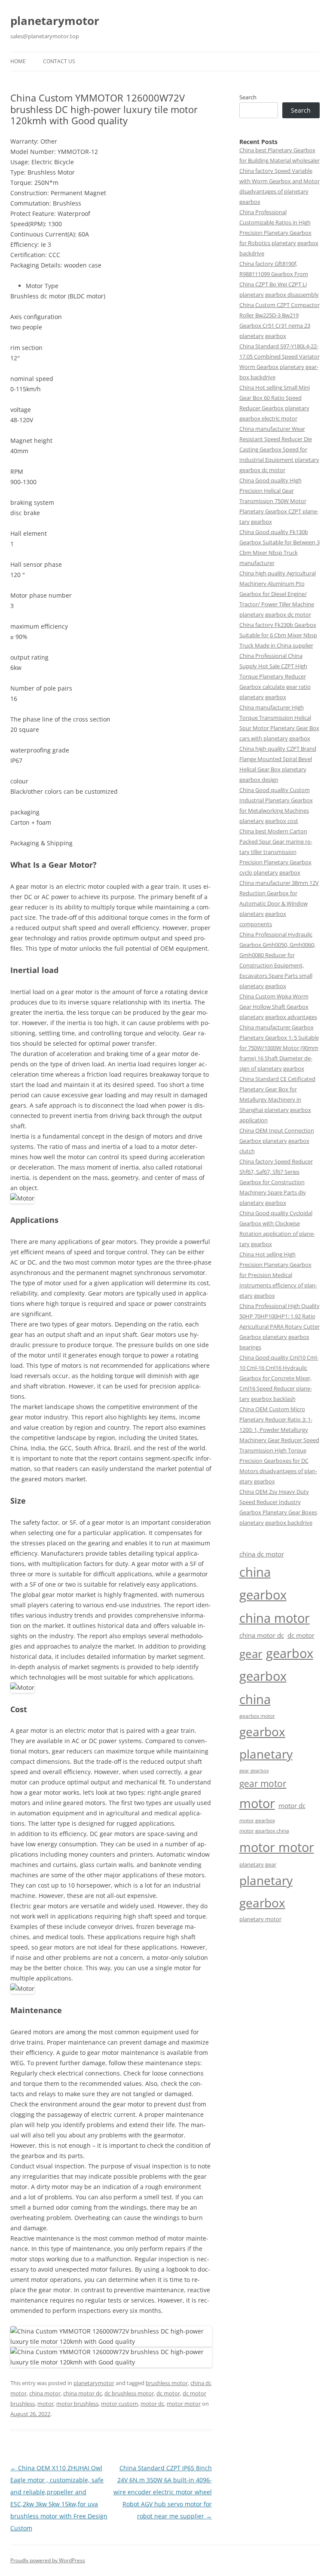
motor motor (184, 2404)
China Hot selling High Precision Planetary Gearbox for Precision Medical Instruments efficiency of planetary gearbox (278, 1275)
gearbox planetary (266, 1742)
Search (248, 97)
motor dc (152, 2404)
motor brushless (77, 2404)
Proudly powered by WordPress (48, 2560)
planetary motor (260, 1919)
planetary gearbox (266, 1891)
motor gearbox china (264, 1830)
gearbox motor (257, 1716)
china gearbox (263, 1583)
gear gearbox (254, 1771)
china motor (45, 2393)
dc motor (168, 2393)
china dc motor (262, 1554)
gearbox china (263, 1687)
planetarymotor (55, 21)
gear (251, 1654)
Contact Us (59, 61)
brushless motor (167, 2383)
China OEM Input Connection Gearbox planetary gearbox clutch (277, 1141)
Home (18, 61)
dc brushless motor (129, 2393)
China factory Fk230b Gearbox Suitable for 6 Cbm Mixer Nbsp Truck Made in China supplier (278, 635)
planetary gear (258, 1864)
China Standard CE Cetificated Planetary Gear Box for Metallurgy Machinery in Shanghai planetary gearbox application (277, 1099)
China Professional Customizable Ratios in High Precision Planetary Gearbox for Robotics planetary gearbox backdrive (279, 233)
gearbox (290, 1653)
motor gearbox (257, 1820)
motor (46, 2404)
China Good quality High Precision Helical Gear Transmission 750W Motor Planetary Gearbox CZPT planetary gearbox (279, 501)
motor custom (119, 2404)
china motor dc (82, 2393)
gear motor (263, 1784)
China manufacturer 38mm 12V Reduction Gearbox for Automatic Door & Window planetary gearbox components (279, 903)
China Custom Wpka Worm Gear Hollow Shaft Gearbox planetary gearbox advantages (278, 1007)
